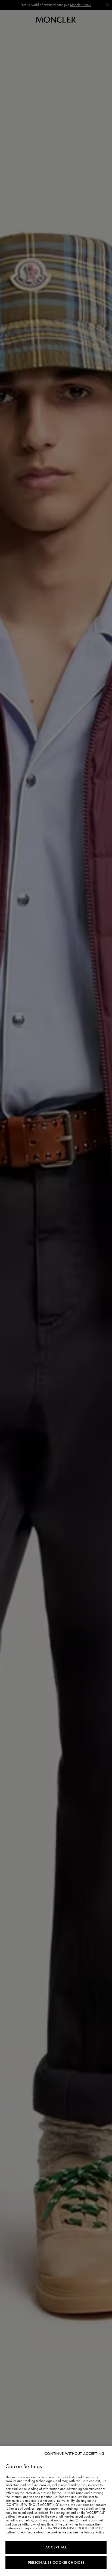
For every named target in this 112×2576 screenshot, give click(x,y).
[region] (56, 2511)
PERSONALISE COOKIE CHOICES (56, 2562)
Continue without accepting (74, 2454)
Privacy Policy (94, 2532)
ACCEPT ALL (56, 2547)
